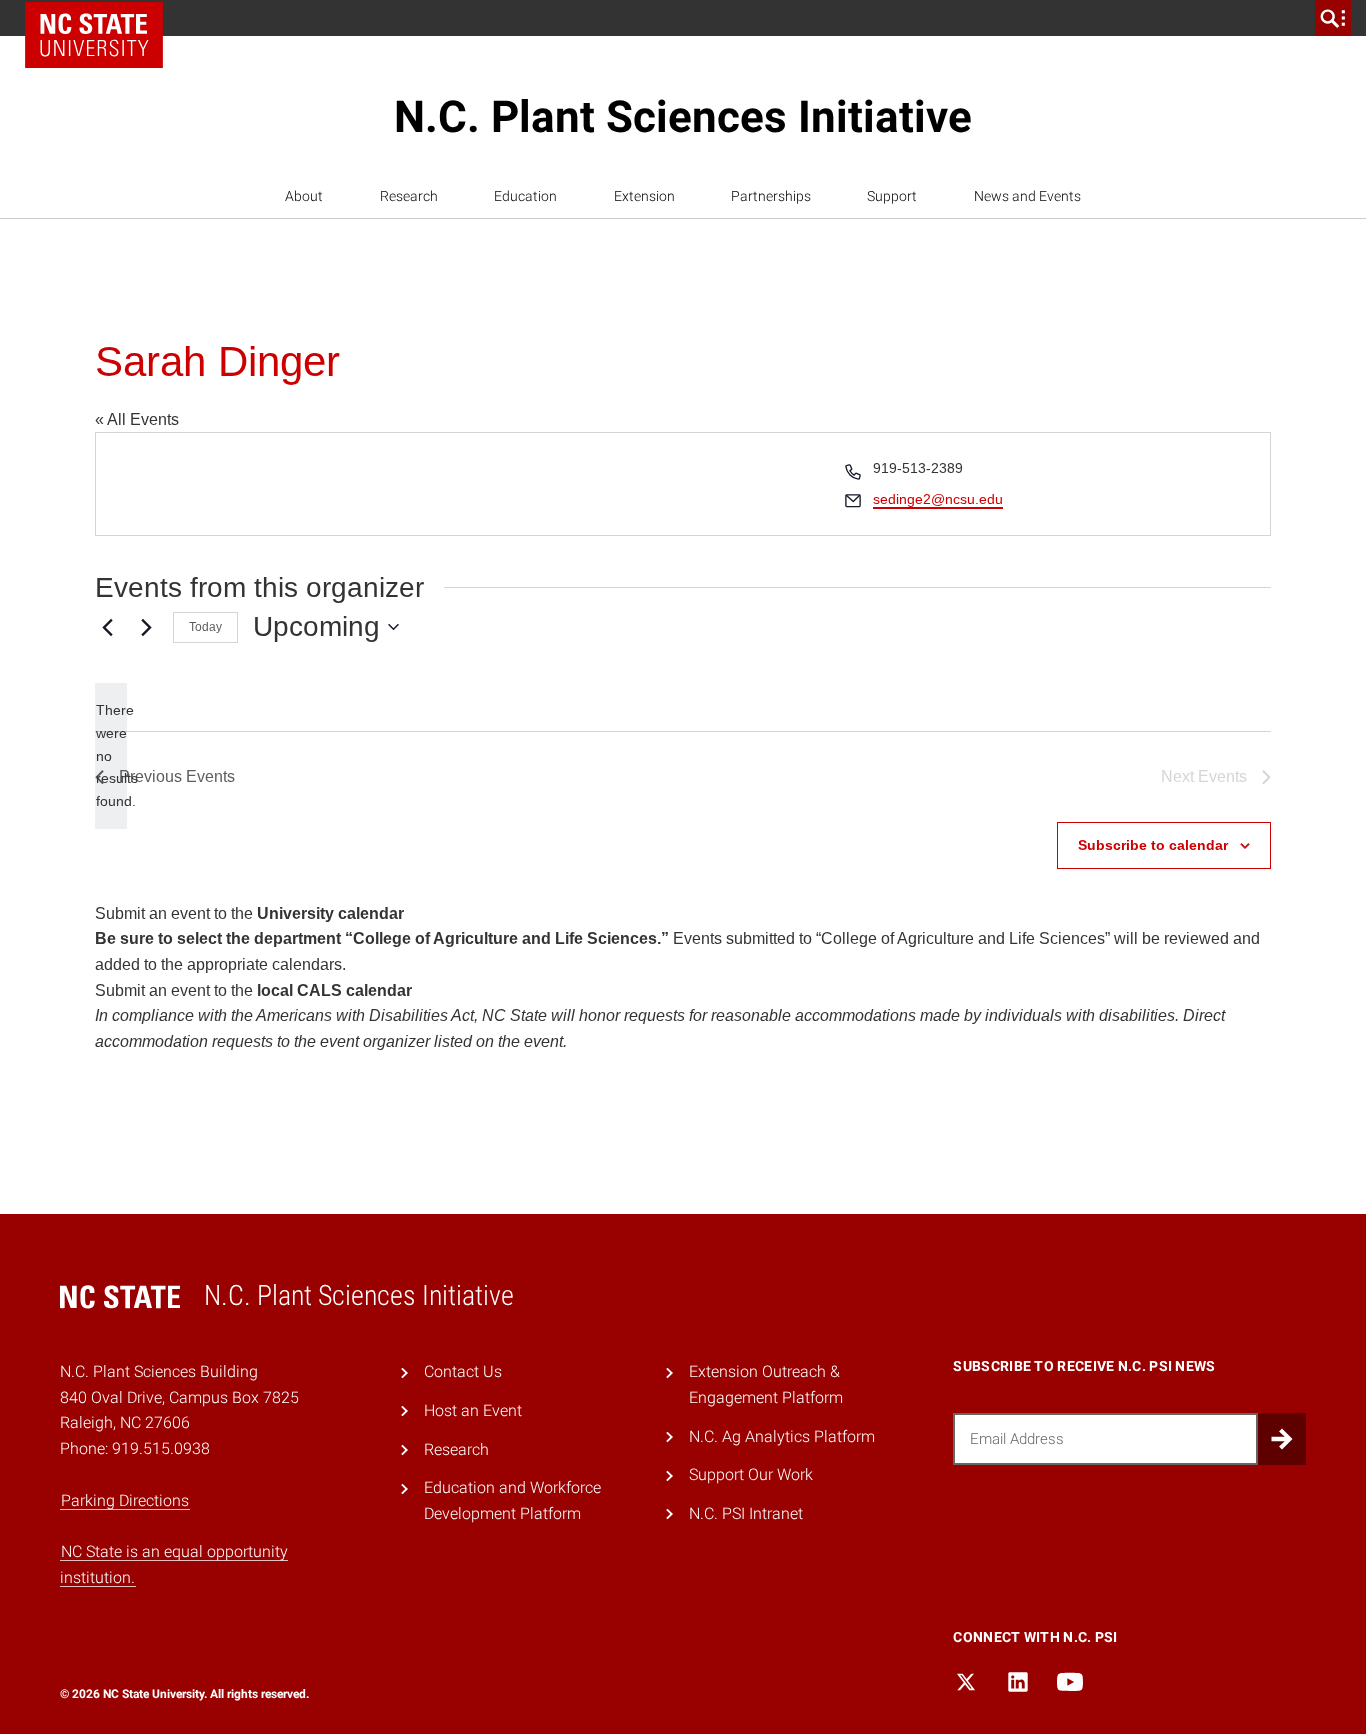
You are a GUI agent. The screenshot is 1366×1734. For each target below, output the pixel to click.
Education (525, 196)
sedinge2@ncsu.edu (938, 499)
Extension (644, 196)
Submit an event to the (249, 913)
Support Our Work (751, 1474)
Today (205, 627)
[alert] (111, 755)
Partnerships (771, 196)
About (304, 196)
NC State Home (94, 35)
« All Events (137, 419)
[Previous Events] (107, 627)
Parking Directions (125, 1500)
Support (892, 196)
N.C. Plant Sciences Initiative (683, 117)
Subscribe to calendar (1153, 845)
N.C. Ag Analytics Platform (782, 1436)
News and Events (1027, 196)
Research (409, 196)
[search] (1333, 18)
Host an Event (473, 1410)
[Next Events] (146, 627)
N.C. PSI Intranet (746, 1513)
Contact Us (463, 1371)
